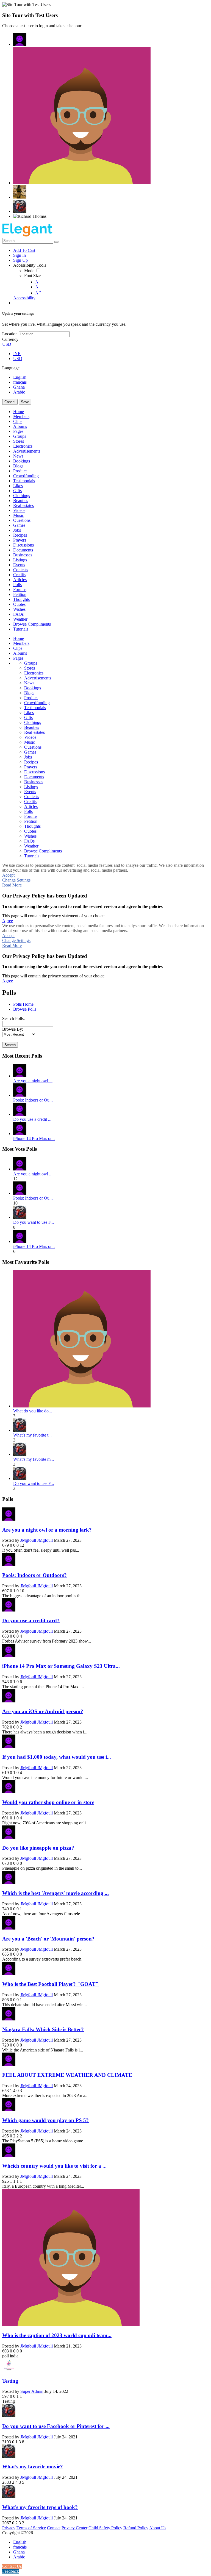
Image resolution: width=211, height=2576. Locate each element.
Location (10, 334)
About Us (158, 2528)
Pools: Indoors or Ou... (33, 1100)
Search (10, 1045)
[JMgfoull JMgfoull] (20, 39)
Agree (8, 921)
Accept (8, 875)
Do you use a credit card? (31, 1620)
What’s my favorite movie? (33, 2467)
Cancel (10, 402)
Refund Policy (136, 2528)
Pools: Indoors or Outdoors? (34, 1575)
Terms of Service (31, 2528)
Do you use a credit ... (32, 1119)
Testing (10, 2381)
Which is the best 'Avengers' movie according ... (55, 1893)
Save (25, 402)
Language (11, 368)
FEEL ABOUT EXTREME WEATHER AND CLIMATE (67, 2075)
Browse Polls (25, 1009)
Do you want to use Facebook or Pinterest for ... (56, 2426)
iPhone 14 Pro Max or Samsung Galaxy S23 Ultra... (61, 1666)
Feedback (11, 2571)
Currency (10, 339)
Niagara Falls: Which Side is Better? (43, 2029)
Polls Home (23, 1004)
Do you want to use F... (34, 1222)
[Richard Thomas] (30, 216)
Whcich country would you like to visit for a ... (54, 2166)
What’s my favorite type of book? (40, 2507)
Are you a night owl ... (33, 1081)
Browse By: (13, 1029)
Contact (54, 2528)
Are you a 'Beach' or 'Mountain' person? (48, 1939)
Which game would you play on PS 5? (45, 2120)
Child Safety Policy (105, 2528)
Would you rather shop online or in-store (48, 1802)
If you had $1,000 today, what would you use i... (57, 1757)
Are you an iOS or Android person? (43, 1711)
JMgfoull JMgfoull (37, 1540)
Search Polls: (13, 1018)
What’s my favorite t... (32, 1435)
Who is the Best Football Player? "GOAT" (50, 1984)
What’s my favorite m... (34, 1459)
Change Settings (16, 880)
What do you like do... (33, 1411)
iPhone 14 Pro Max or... (34, 1138)
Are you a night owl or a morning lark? (47, 1530)
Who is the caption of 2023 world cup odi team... (57, 2335)
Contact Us (12, 2566)
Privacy (9, 2528)
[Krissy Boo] (20, 192)
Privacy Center (74, 2528)
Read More (12, 885)
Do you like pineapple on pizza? (38, 1848)
